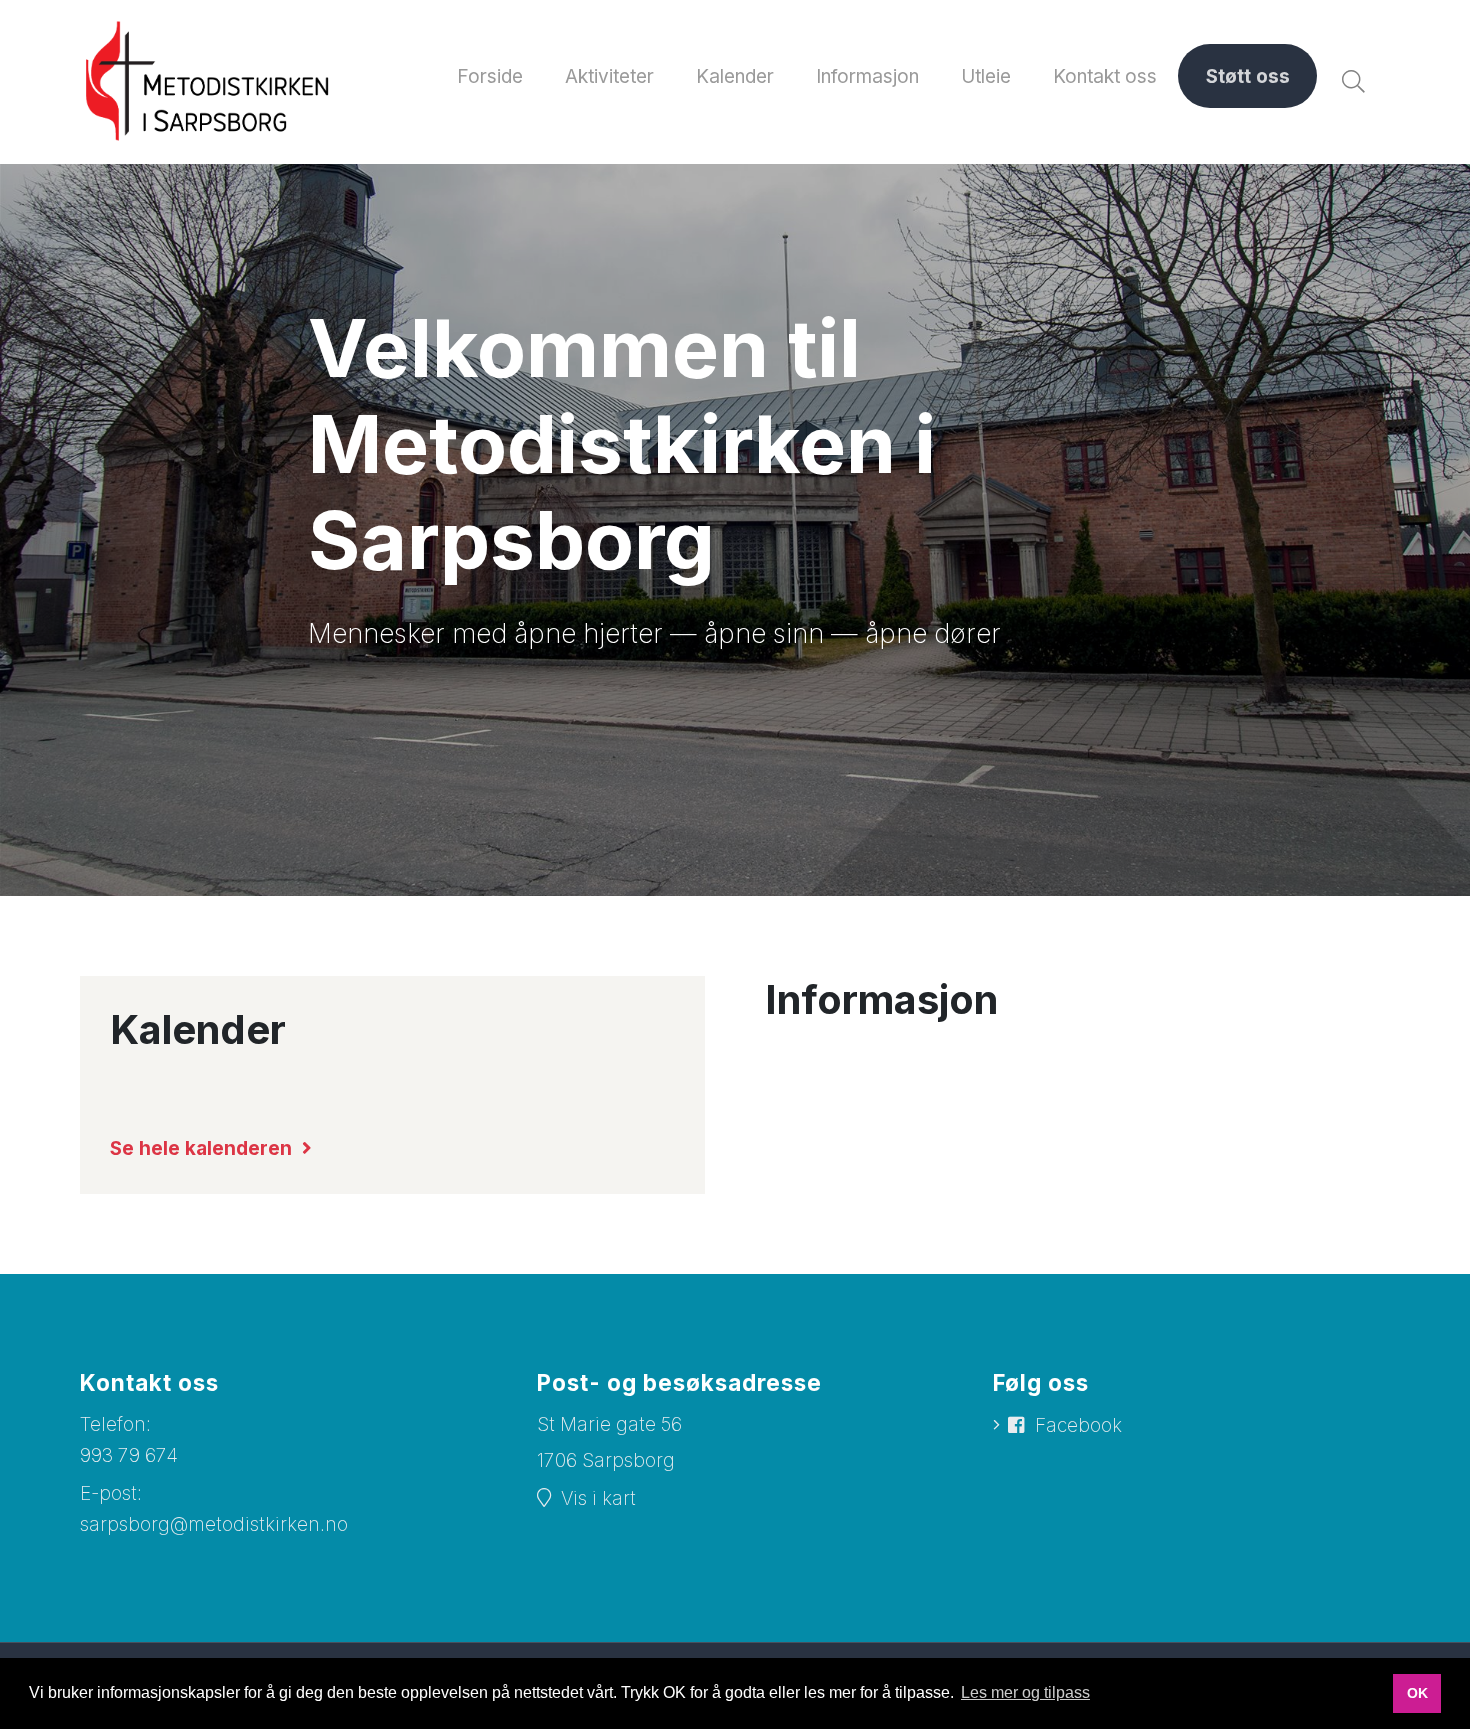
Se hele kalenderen (201, 1148)
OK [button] (1417, 1693)
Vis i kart (598, 1498)
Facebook (1078, 1425)
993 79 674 (129, 1455)
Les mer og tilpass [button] (1025, 1692)
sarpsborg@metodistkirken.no (214, 1524)
